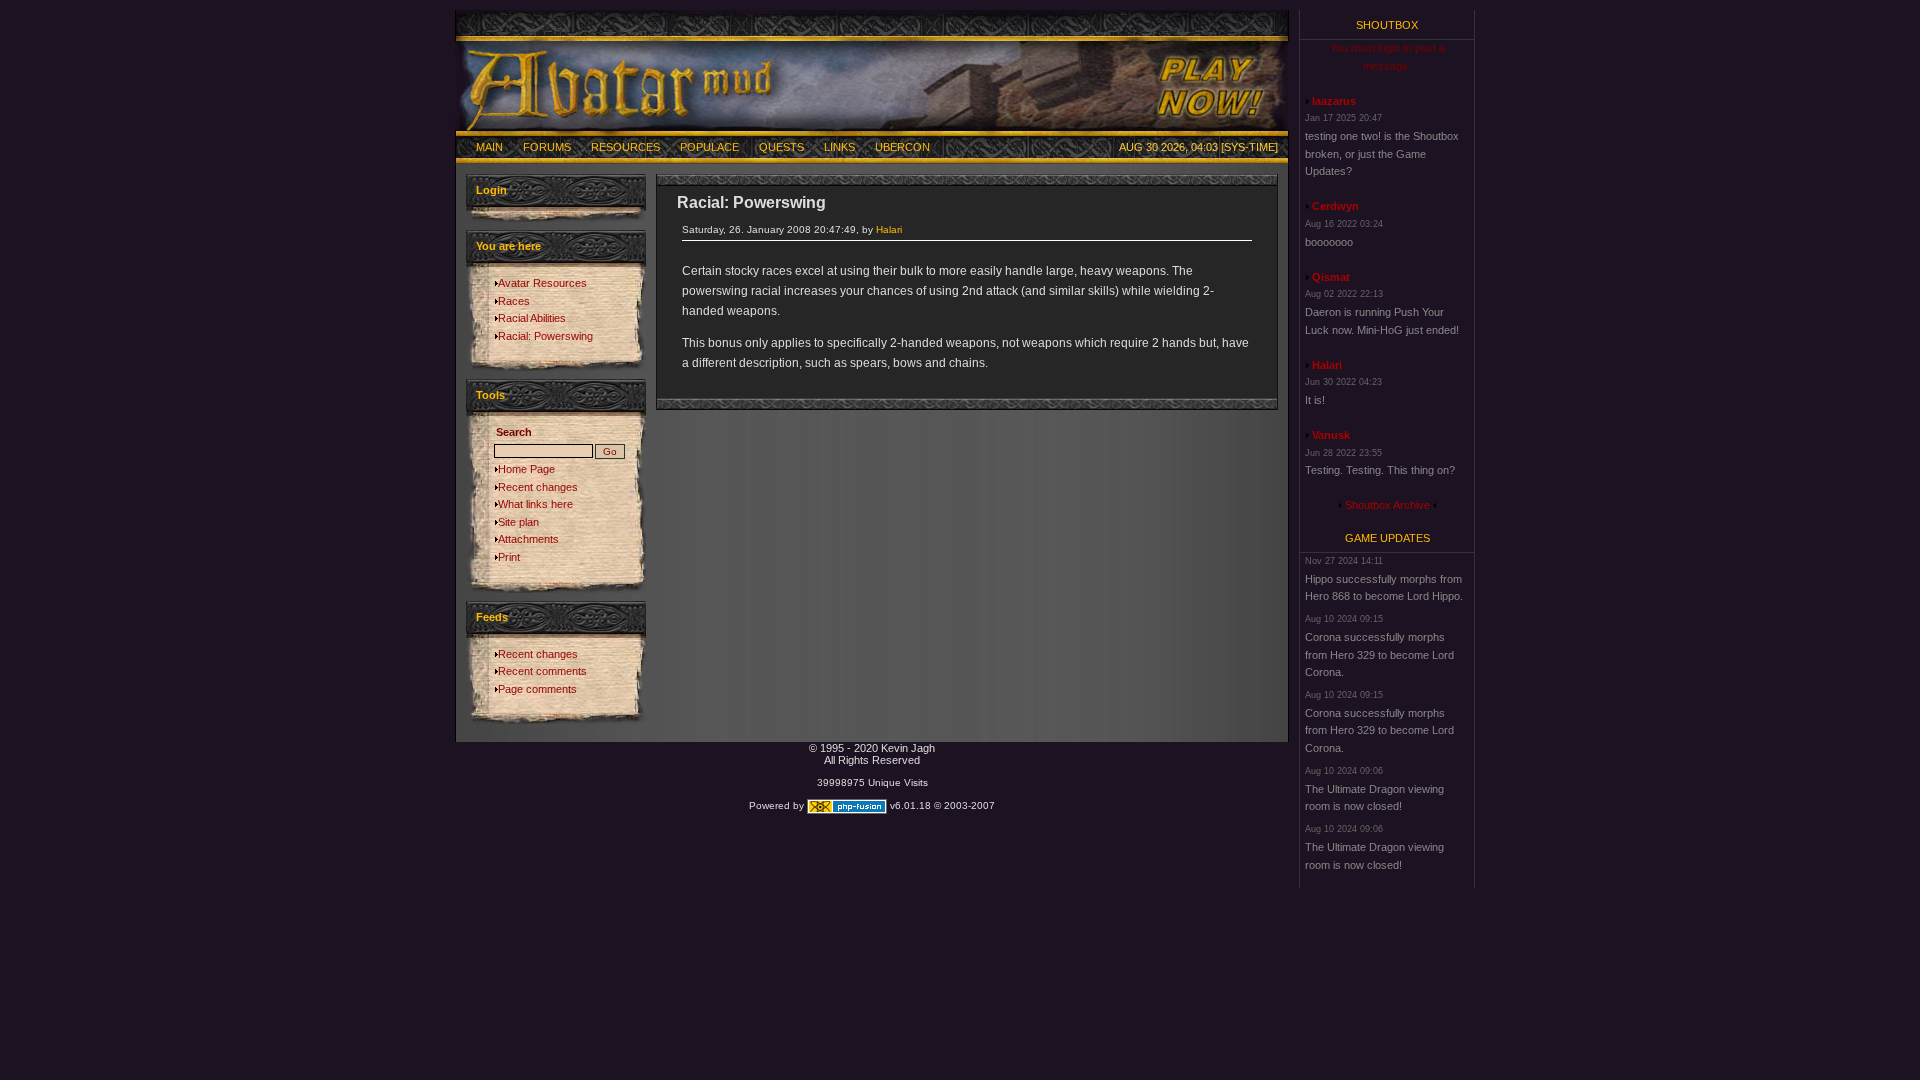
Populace (709, 147)
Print (509, 557)
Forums (547, 147)
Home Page (526, 469)
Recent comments (542, 671)
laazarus (1334, 101)
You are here (508, 246)
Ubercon (902, 147)
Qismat (1331, 277)
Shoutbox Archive (1387, 505)
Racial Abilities (532, 318)
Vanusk (1331, 435)
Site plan (518, 522)
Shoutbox (1387, 25)
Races (514, 301)
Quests (781, 147)
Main (489, 147)
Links (839, 147)
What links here (535, 504)
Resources (625, 147)
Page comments (537, 689)
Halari (889, 229)
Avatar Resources (542, 283)
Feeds (492, 617)
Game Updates (1387, 538)
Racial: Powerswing (545, 336)
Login (491, 190)
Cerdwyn (1335, 206)
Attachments (528, 539)
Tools (490, 395)
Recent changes (538, 487)
